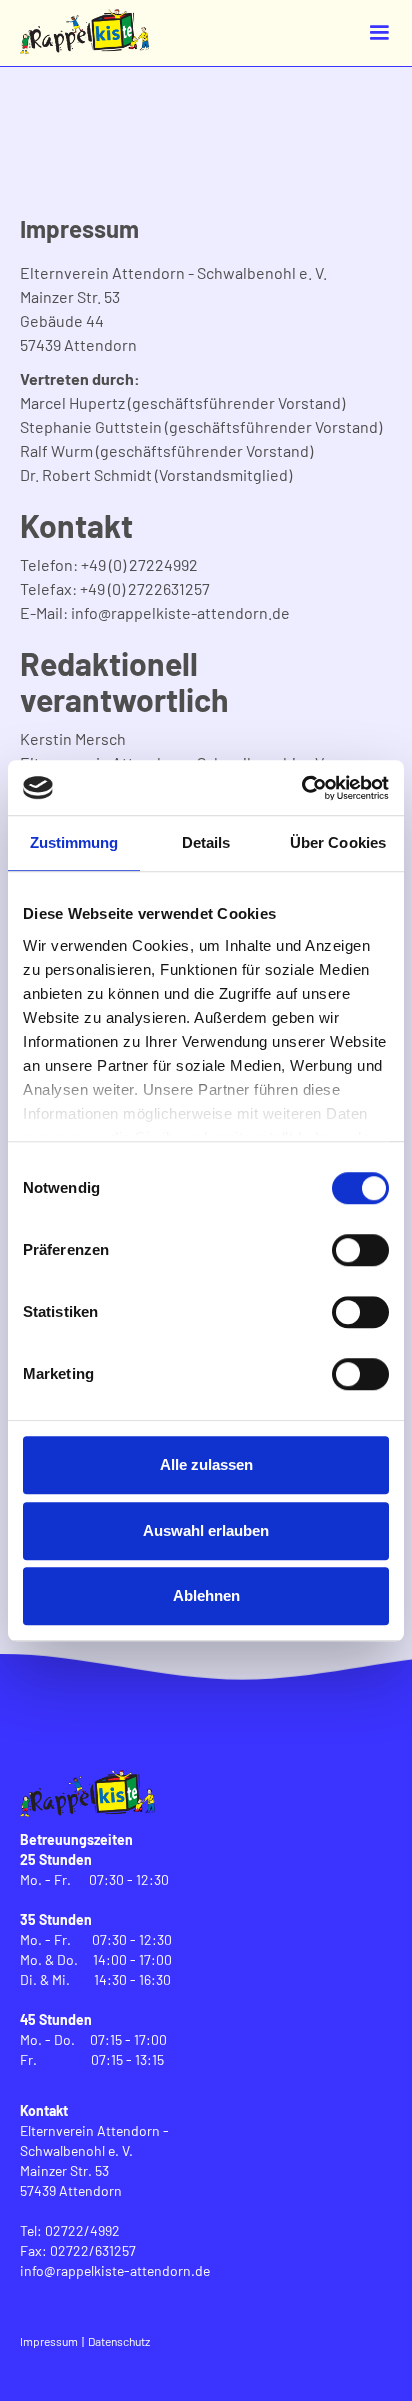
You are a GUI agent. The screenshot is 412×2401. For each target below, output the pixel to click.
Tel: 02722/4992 (70, 2230)
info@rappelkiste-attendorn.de (115, 2270)
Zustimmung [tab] (74, 842)
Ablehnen (206, 1595)
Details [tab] (206, 842)
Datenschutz (119, 2341)
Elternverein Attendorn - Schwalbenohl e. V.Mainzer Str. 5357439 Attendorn (94, 2160)
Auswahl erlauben (206, 1530)
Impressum (49, 2341)
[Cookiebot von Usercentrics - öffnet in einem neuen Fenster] (301, 788)
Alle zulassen (206, 1464)
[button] (379, 33)
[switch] (360, 1250)
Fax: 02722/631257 (78, 2250)
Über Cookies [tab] (338, 842)
